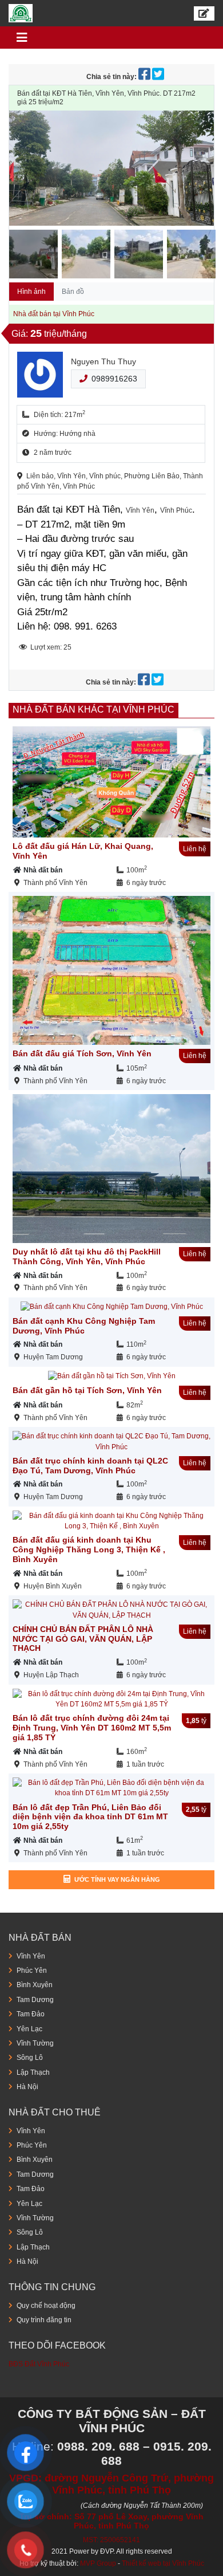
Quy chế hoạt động (46, 2306)
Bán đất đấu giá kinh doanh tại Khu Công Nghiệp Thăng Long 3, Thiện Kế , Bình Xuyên (89, 1549)
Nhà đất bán (43, 870)
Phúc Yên (32, 1971)
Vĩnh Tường (35, 2043)
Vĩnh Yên (31, 1956)
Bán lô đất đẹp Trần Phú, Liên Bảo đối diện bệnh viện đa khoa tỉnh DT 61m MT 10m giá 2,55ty (90, 1817)
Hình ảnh (31, 292)
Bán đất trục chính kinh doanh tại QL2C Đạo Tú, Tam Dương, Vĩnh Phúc (90, 1466)
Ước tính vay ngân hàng (117, 1879)
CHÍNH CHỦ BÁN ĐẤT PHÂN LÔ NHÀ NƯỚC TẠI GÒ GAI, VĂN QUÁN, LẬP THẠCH (83, 1639)
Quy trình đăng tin (44, 2320)
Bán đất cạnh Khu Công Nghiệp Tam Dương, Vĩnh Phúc (84, 1326)
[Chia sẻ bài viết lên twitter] (159, 77)
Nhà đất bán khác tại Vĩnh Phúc (93, 709)
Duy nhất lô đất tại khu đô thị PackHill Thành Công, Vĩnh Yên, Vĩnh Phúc (87, 1256)
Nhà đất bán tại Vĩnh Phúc (54, 314)
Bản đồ (73, 292)
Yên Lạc (29, 2029)
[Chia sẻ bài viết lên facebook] (145, 77)
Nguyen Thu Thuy (103, 361)
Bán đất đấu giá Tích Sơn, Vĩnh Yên (82, 1053)
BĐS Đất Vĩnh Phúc (39, 2364)
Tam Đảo (31, 2014)
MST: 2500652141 (111, 2540)
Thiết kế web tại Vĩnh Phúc (163, 2563)
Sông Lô (30, 2058)
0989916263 (114, 379)
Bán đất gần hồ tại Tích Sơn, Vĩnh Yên (87, 1390)
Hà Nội (27, 2087)
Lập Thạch (33, 2072)
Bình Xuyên (35, 1985)
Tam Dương (35, 2000)
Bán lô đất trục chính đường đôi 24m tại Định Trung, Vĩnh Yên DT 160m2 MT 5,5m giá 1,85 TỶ (92, 1728)
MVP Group (98, 2563)
